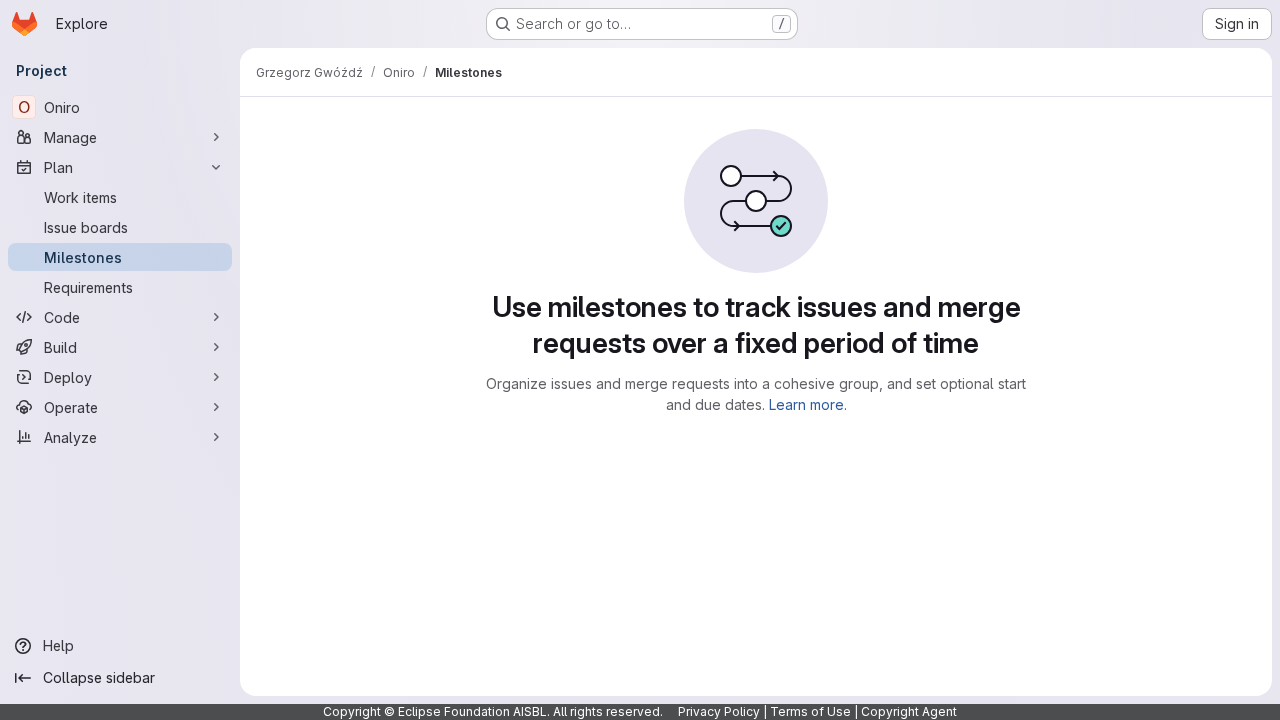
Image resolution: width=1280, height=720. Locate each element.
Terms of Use (810, 711)
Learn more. (808, 404)
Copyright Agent (909, 711)
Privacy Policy (719, 711)
